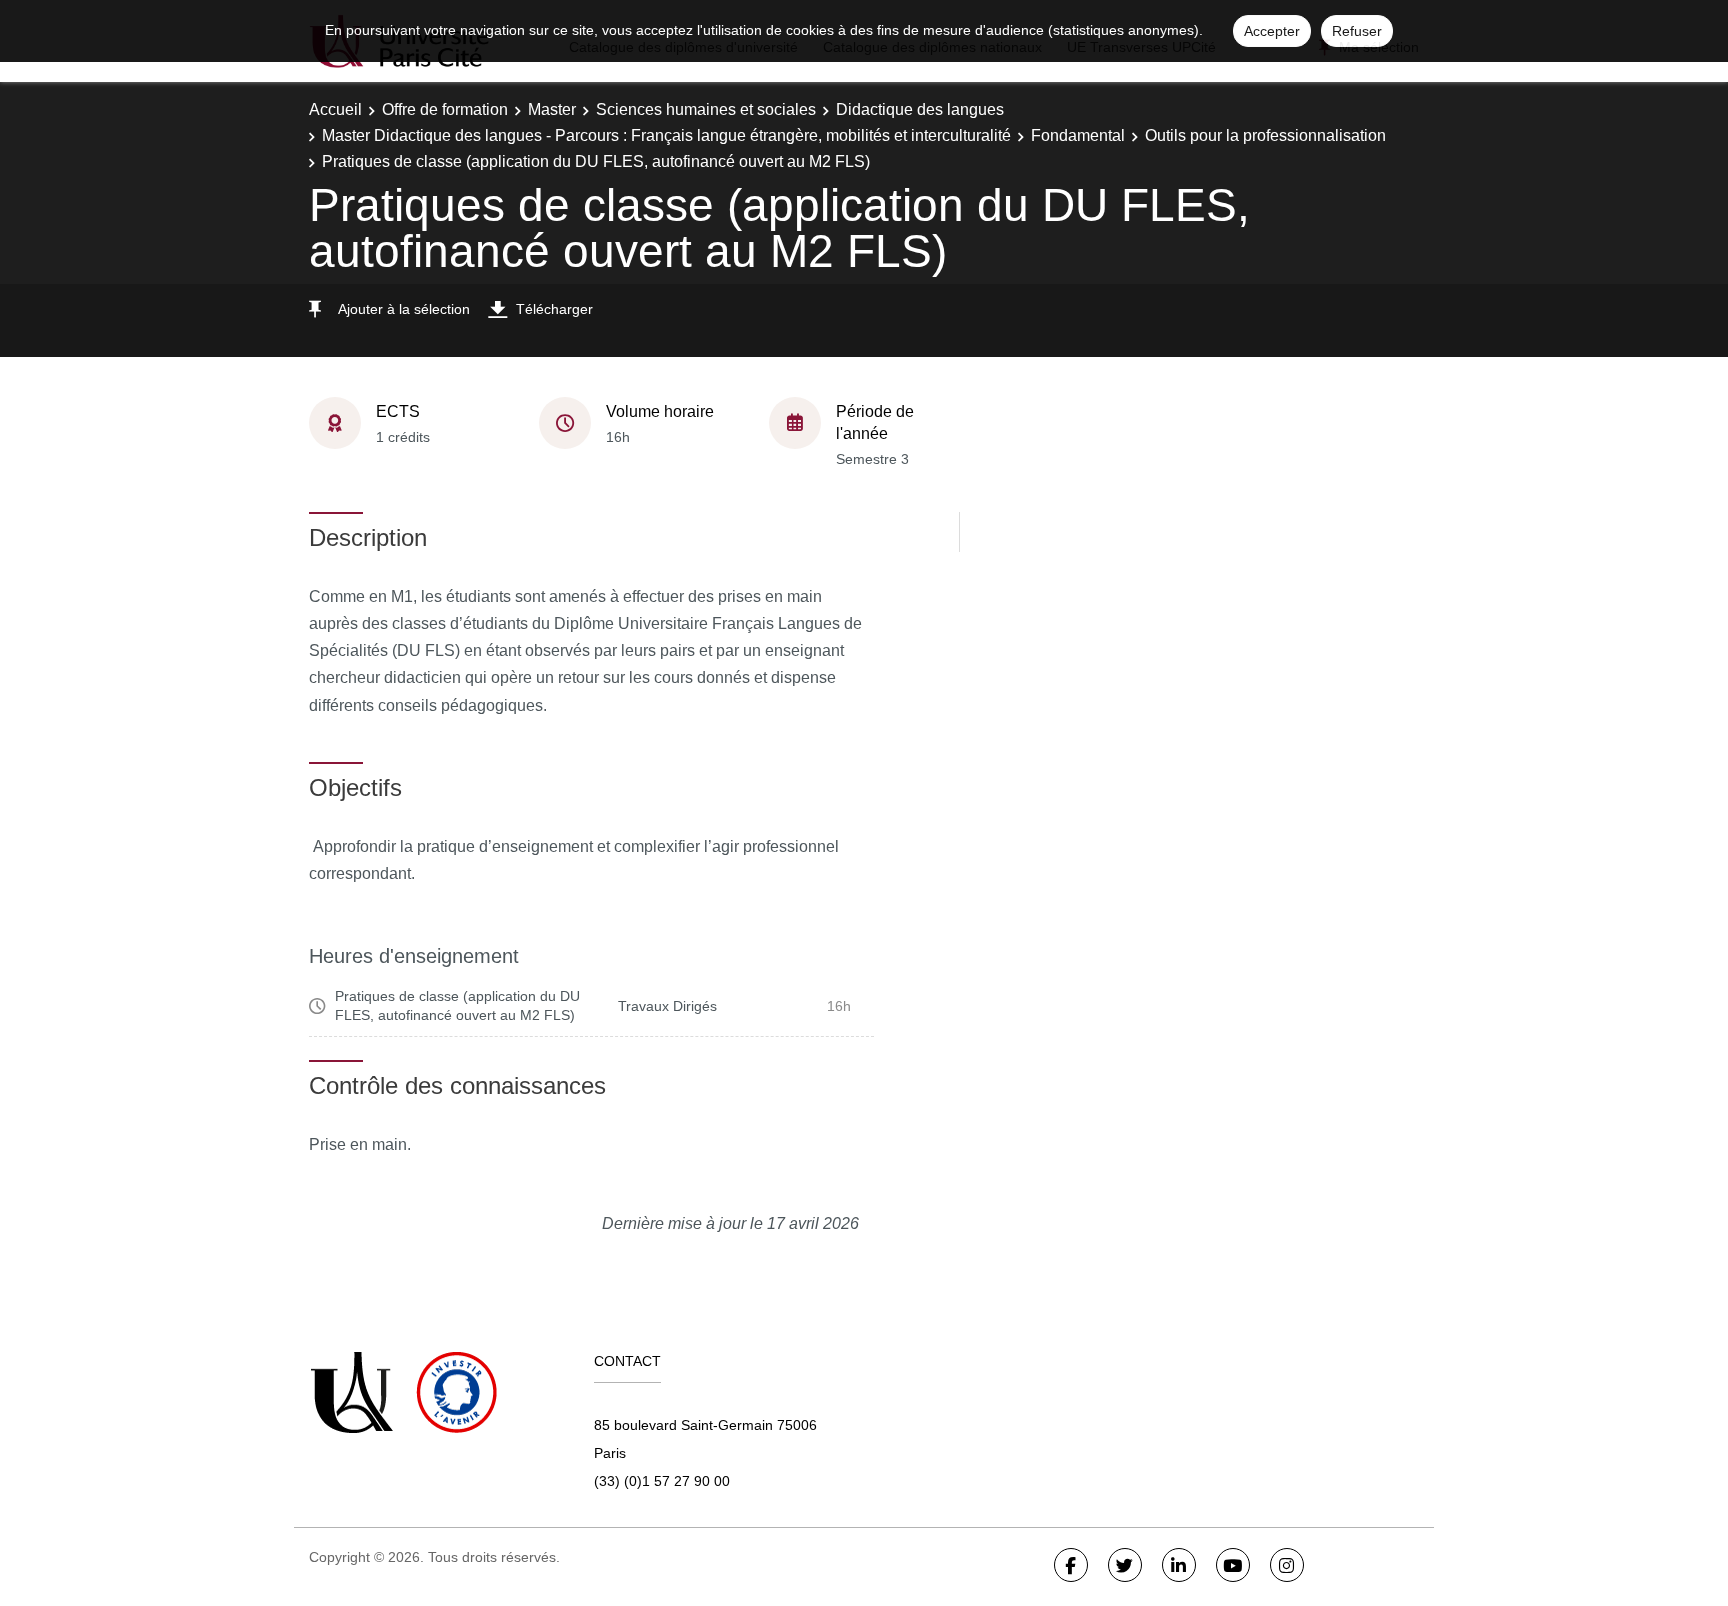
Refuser (1357, 31)
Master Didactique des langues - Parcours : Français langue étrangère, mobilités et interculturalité (666, 135)
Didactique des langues (920, 109)
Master (552, 109)
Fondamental (1078, 135)
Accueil (335, 109)
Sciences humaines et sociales (706, 109)
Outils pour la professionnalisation (1265, 135)
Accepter (1272, 31)
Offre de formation (445, 109)
